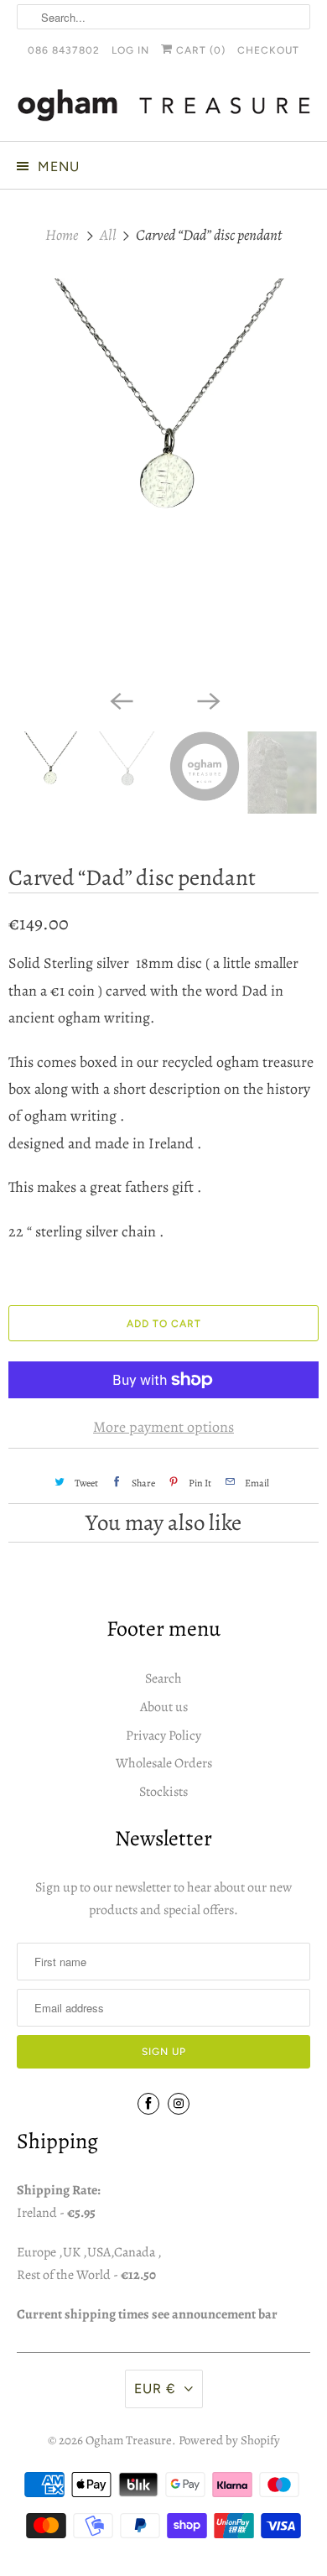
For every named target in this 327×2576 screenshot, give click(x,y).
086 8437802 (64, 50)
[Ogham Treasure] (164, 108)
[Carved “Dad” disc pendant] (163, 480)
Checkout (268, 50)
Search (163, 1678)
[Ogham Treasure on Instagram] (179, 2104)
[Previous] (120, 700)
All (109, 235)
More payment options (163, 1427)
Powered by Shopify (229, 2440)
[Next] (207, 700)
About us (164, 1707)
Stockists (163, 1792)
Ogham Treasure (129, 2440)
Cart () (199, 50)
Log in (130, 50)
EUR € (155, 2389)
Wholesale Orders (164, 1763)
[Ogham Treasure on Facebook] (148, 2104)
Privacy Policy (163, 1736)
